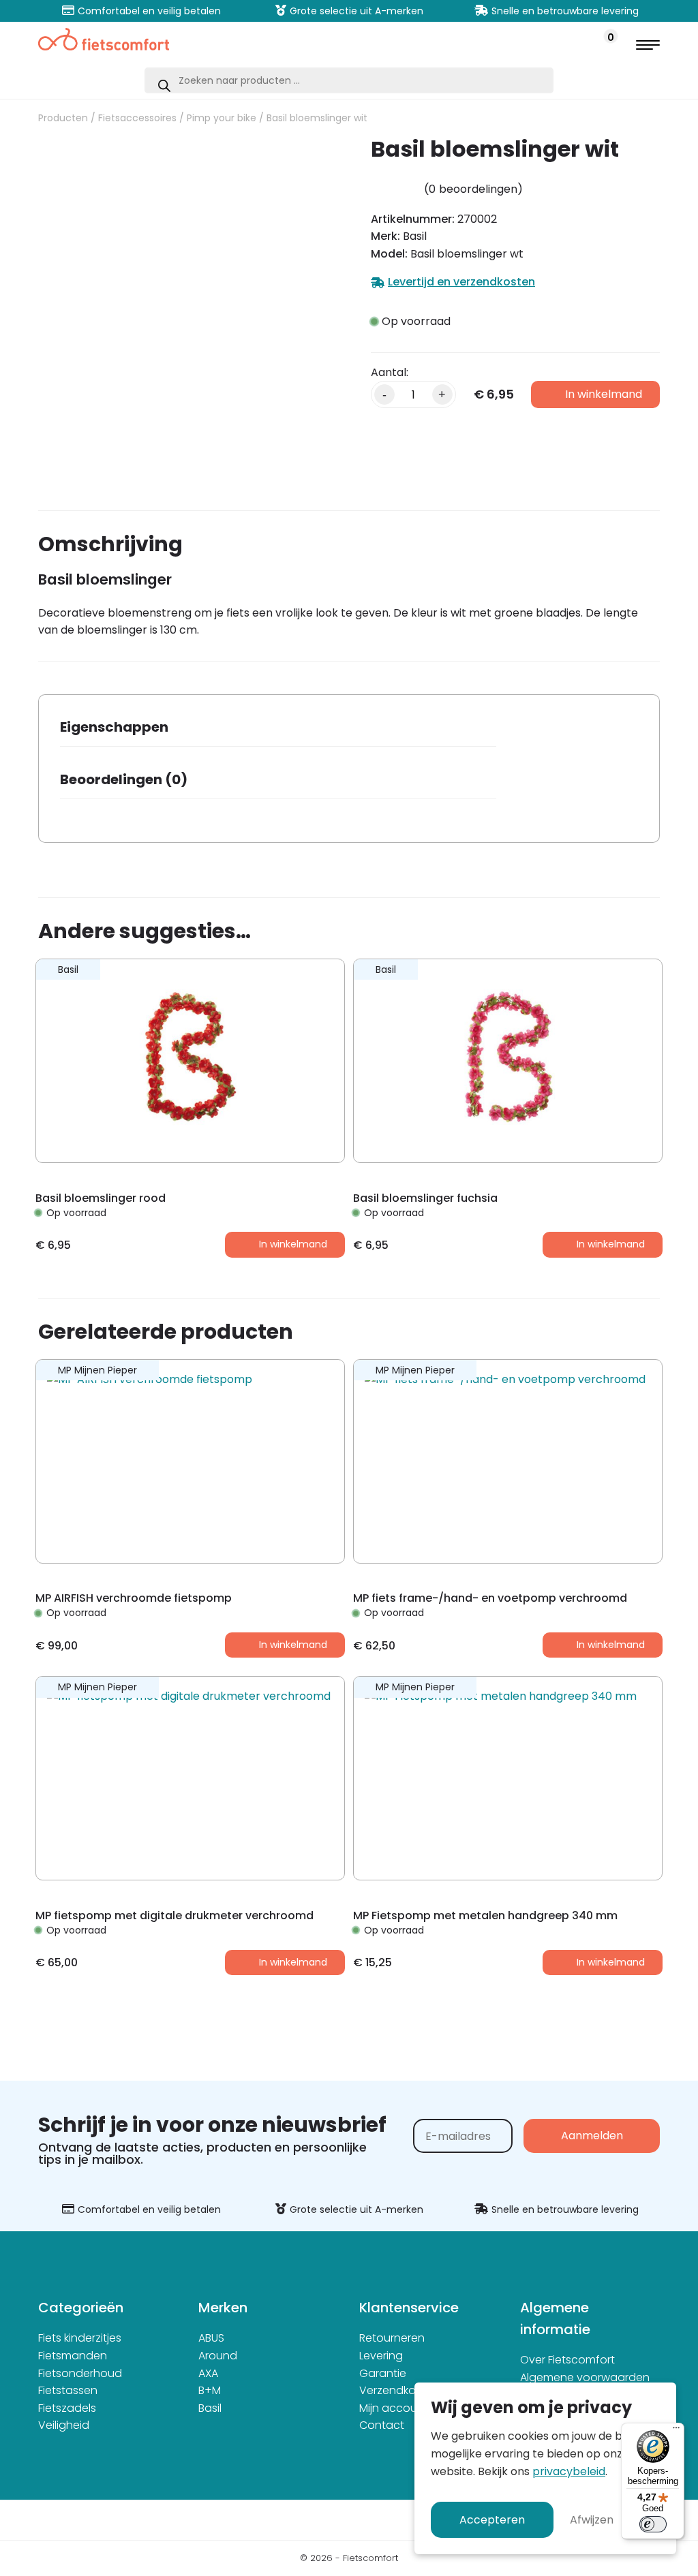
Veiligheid (64, 2425)
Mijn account (394, 2408)
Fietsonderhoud (80, 2373)
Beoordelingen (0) (124, 779)
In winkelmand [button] (293, 1244)
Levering (381, 2356)
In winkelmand (604, 394)
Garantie (383, 2373)
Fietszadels (67, 2408)
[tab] (278, 731)
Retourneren (392, 2338)
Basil (210, 2408)
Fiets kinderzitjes (80, 2338)
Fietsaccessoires (137, 118)
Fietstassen (68, 2390)
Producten (63, 118)
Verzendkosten (399, 2390)
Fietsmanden (73, 2356)
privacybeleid (569, 2471)
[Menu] (676, 2431)
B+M (210, 2390)
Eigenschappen (114, 727)
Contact (382, 2425)
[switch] (653, 2524)
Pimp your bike (222, 118)
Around (218, 2356)
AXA (208, 2373)
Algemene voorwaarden (585, 2377)
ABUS (211, 2338)
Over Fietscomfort (567, 2360)
